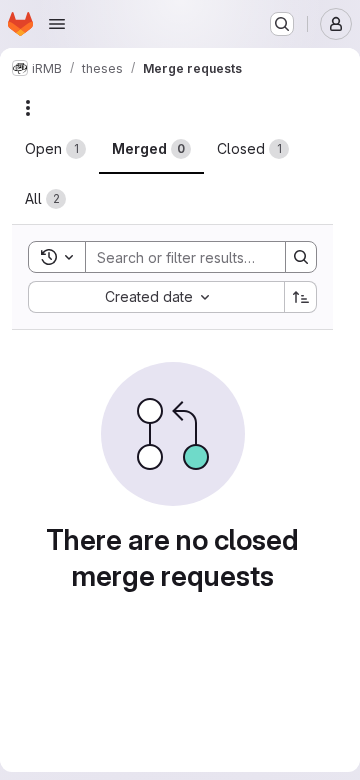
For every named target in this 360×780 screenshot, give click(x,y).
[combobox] (156, 297)
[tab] (55, 149)
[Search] (301, 257)
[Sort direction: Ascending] (301, 297)
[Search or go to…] (282, 24)
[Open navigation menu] (57, 24)
